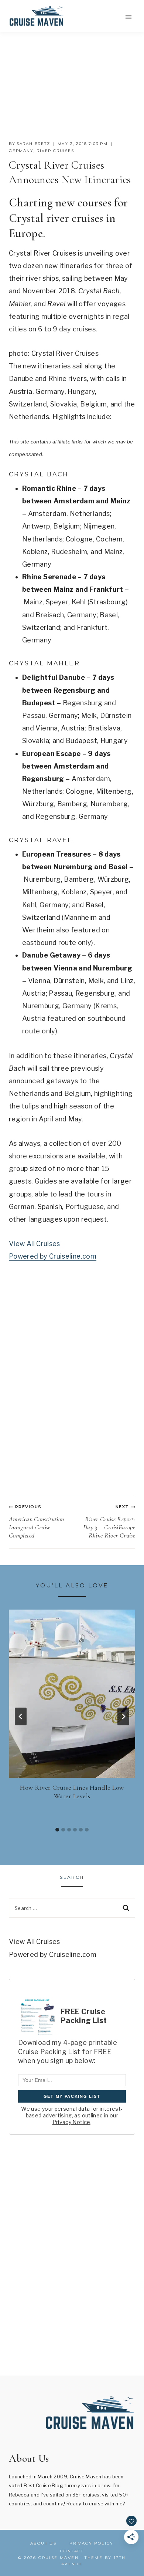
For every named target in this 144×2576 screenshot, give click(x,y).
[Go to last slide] (21, 1716)
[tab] (57, 1830)
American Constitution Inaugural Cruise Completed (37, 1522)
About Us (43, 2543)
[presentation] (72, 1694)
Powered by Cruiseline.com (53, 1256)
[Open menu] (128, 17)
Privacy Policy (92, 2543)
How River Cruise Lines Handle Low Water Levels (72, 1792)
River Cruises (55, 151)
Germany (21, 151)
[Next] (123, 1716)
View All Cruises (35, 1244)
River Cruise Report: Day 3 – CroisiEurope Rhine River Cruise (109, 1522)
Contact (72, 2551)
